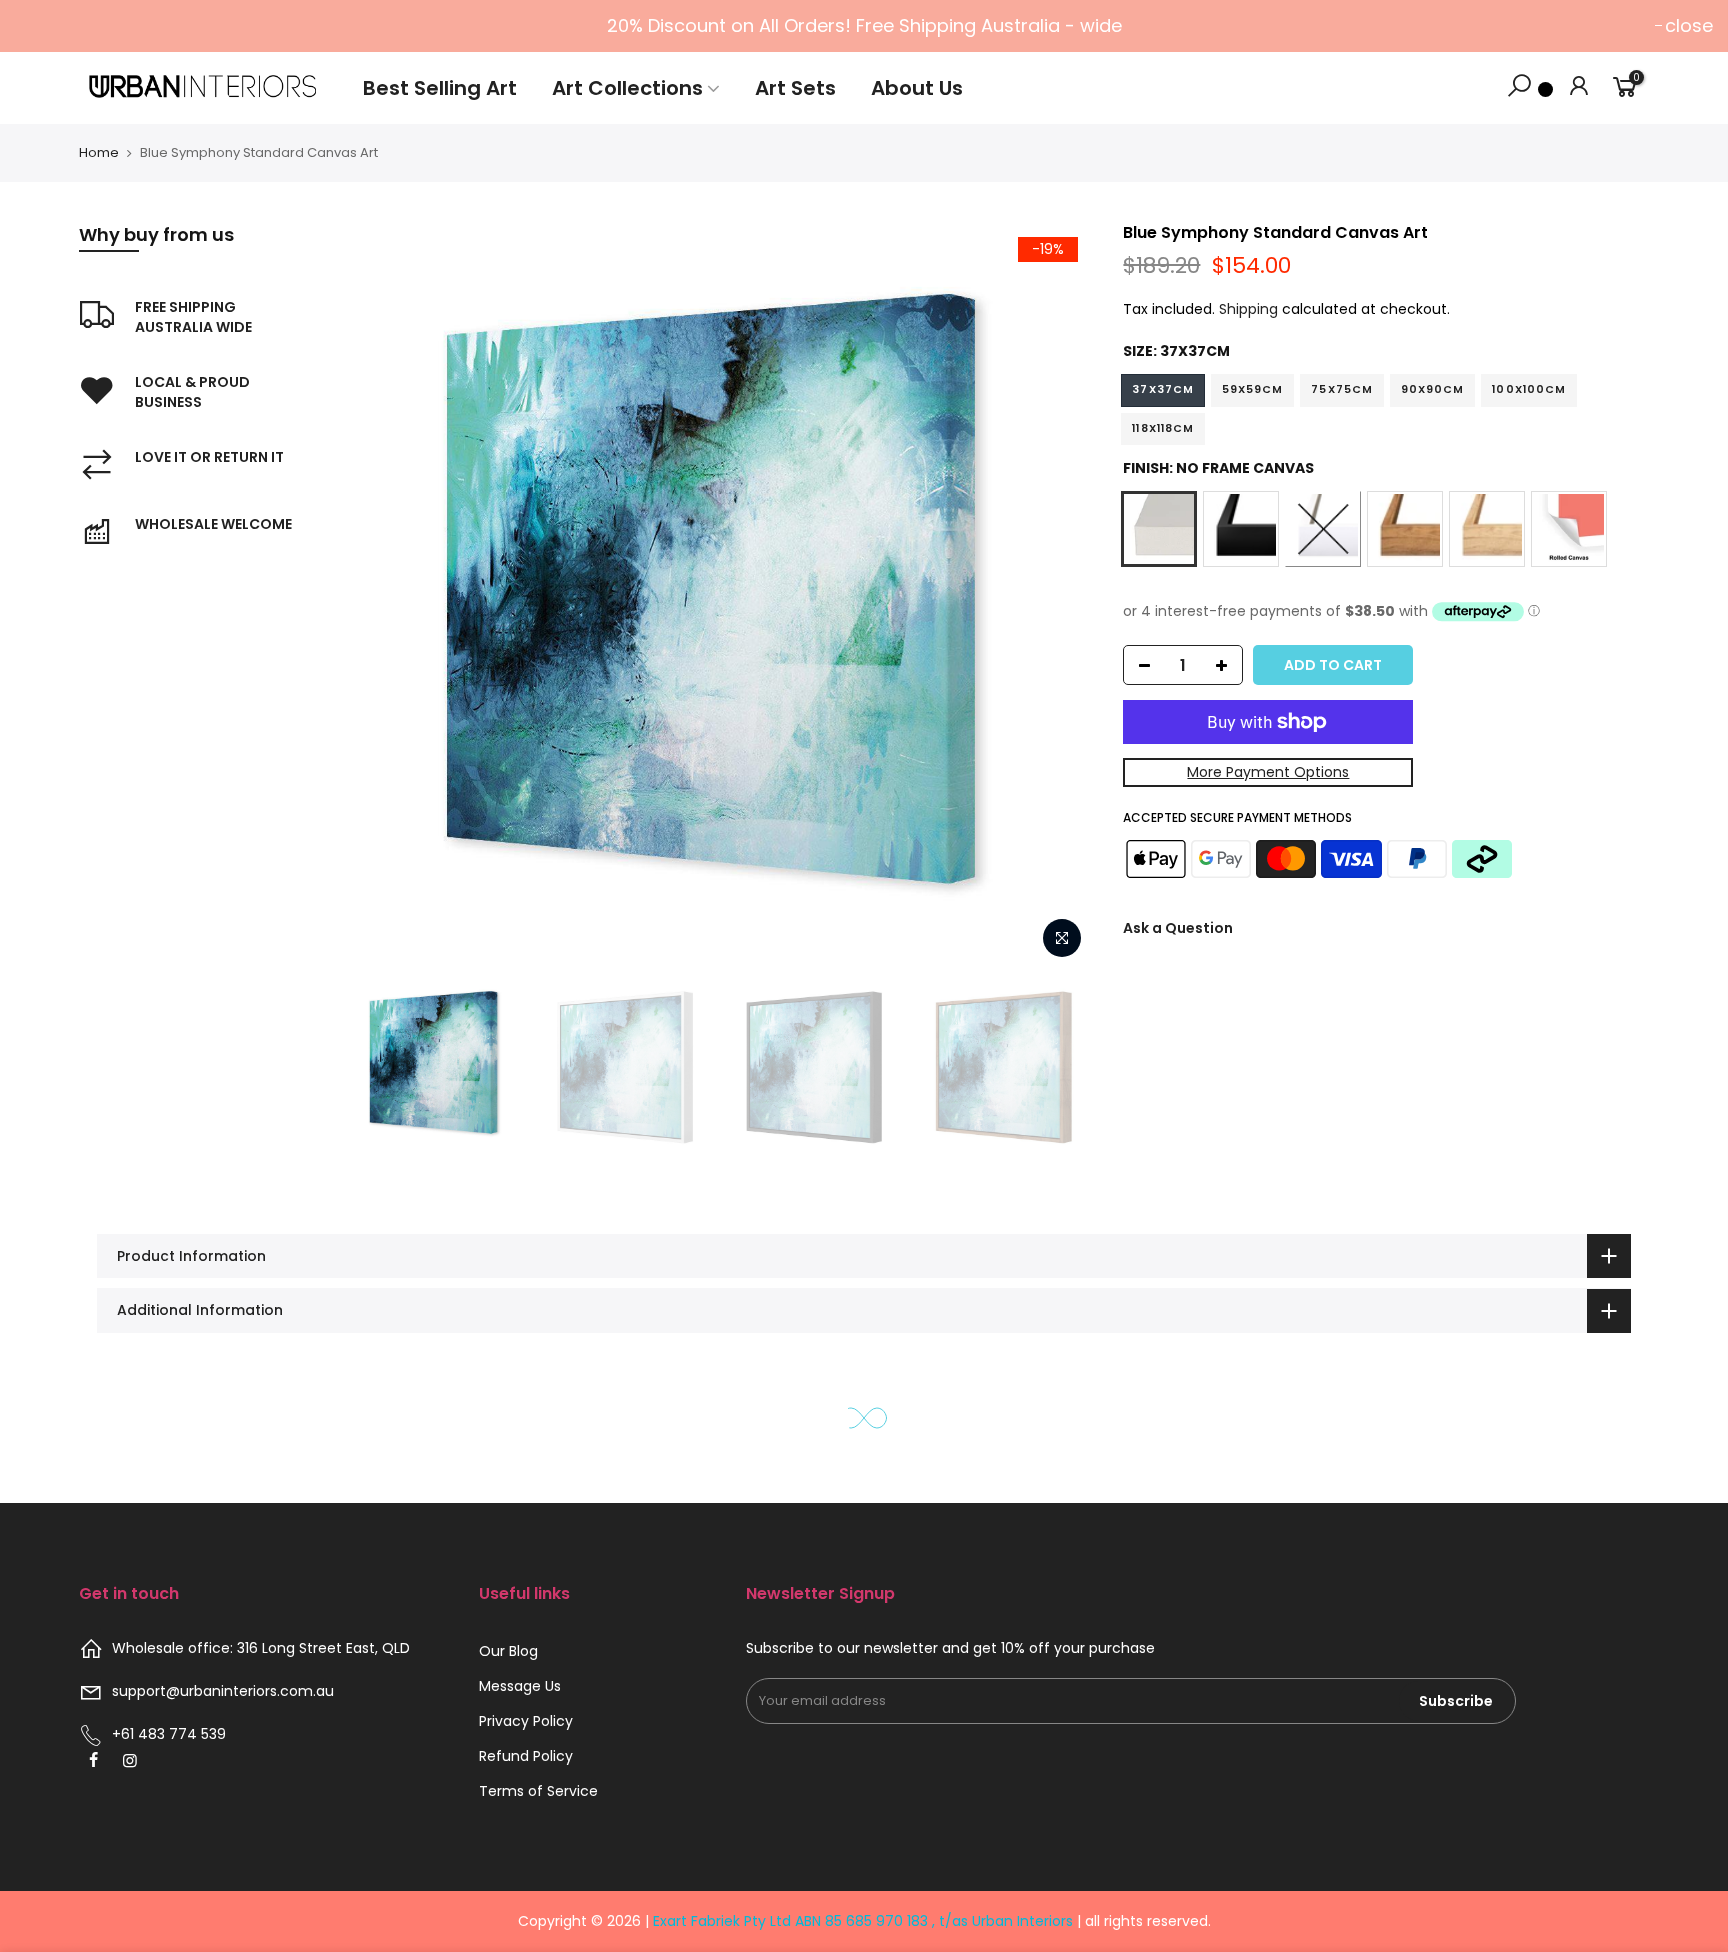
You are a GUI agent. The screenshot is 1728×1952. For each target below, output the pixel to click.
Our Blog (508, 1651)
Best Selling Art (440, 88)
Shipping (1248, 309)
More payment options (1268, 772)
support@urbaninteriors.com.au (223, 1691)
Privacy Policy (526, 1721)
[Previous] (381, 596)
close (1689, 25)
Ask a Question (1178, 928)
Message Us (520, 1686)
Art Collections (627, 88)
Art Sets (795, 88)
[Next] (1058, 596)
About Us (917, 88)
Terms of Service (538, 1791)
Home (99, 152)
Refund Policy (526, 1756)
